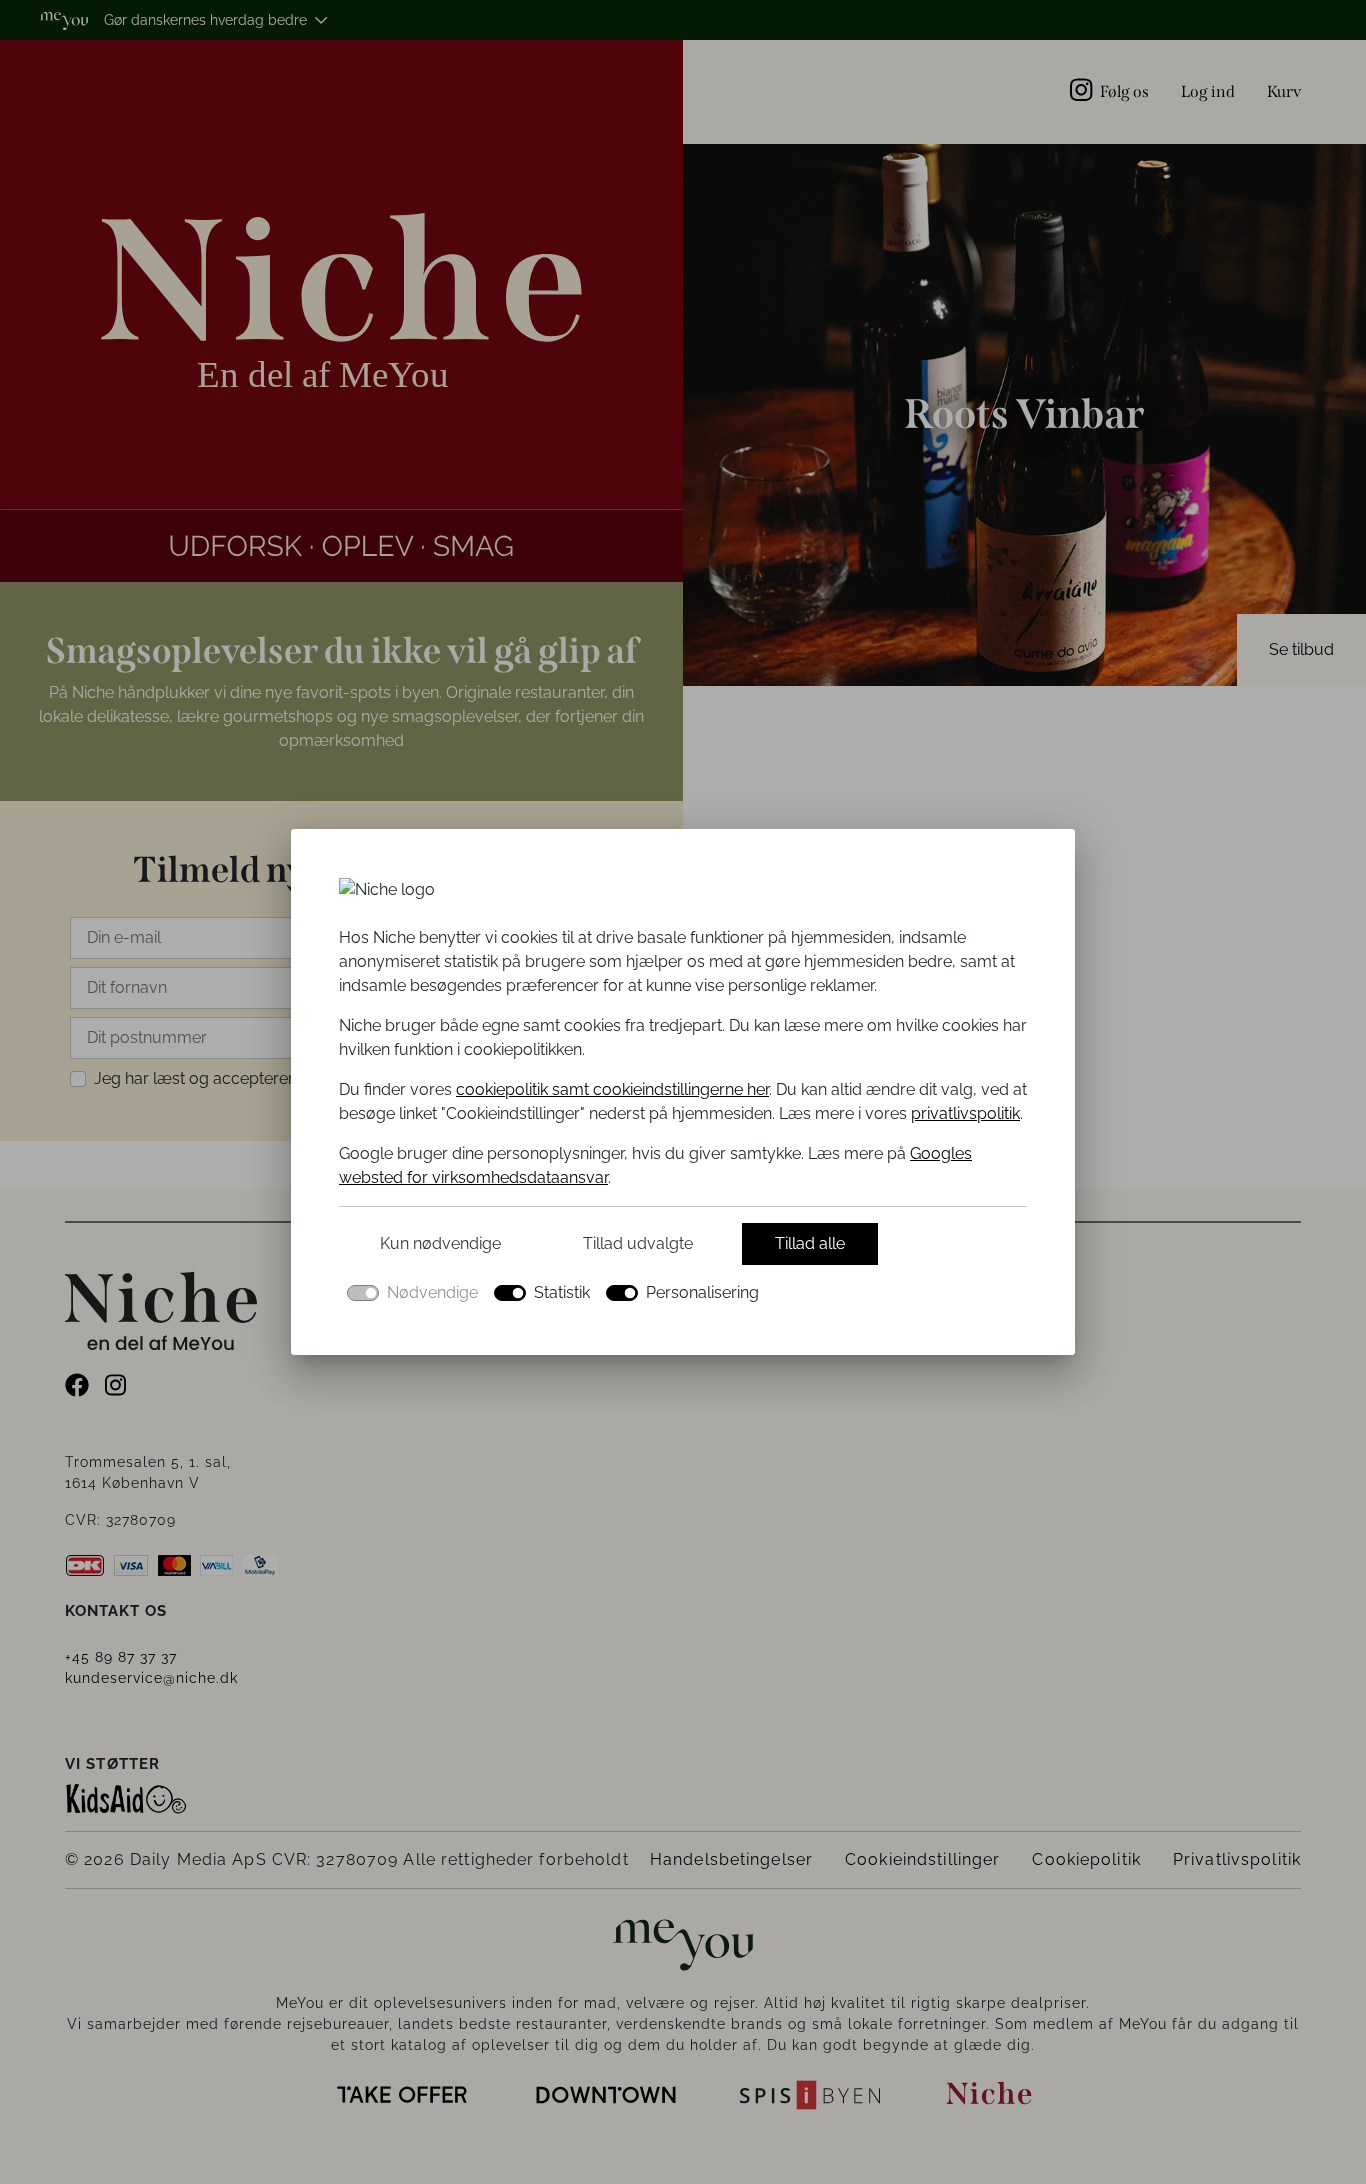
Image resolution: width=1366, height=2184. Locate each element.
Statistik (562, 1292)
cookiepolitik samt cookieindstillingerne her (612, 1089)
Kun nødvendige (440, 1243)
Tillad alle (810, 1243)
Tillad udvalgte (638, 1243)
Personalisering (702, 1292)
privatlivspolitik (965, 1113)
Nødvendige (432, 1292)
